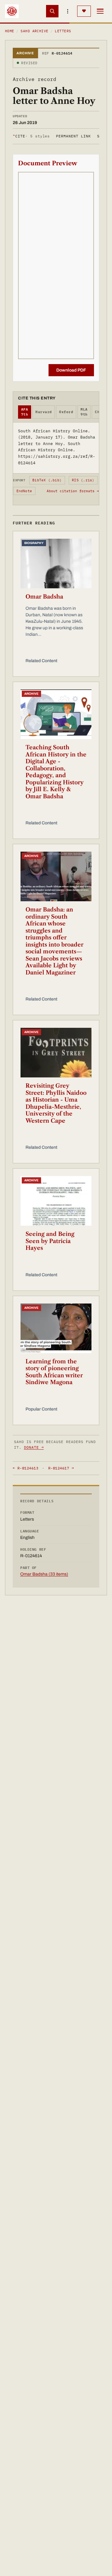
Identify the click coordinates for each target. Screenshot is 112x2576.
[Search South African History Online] (52, 11)
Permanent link (73, 136)
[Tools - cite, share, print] (68, 11)
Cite (31, 136)
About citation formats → (73, 491)
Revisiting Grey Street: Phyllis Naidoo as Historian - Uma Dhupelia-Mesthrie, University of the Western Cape (56, 1103)
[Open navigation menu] (100, 11)
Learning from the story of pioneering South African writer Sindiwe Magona (54, 1372)
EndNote (24, 491)
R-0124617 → (61, 1468)
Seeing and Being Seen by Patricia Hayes (50, 1241)
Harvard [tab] (44, 412)
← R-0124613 (26, 1468)
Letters (63, 31)
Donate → (34, 1447)
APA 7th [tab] (25, 412)
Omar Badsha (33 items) (44, 1574)
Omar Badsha (44, 597)
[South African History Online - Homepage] (12, 11)
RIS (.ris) (83, 480)
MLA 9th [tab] (84, 412)
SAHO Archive (34, 31)
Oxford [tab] (66, 412)
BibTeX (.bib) (47, 480)
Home (10, 31)
